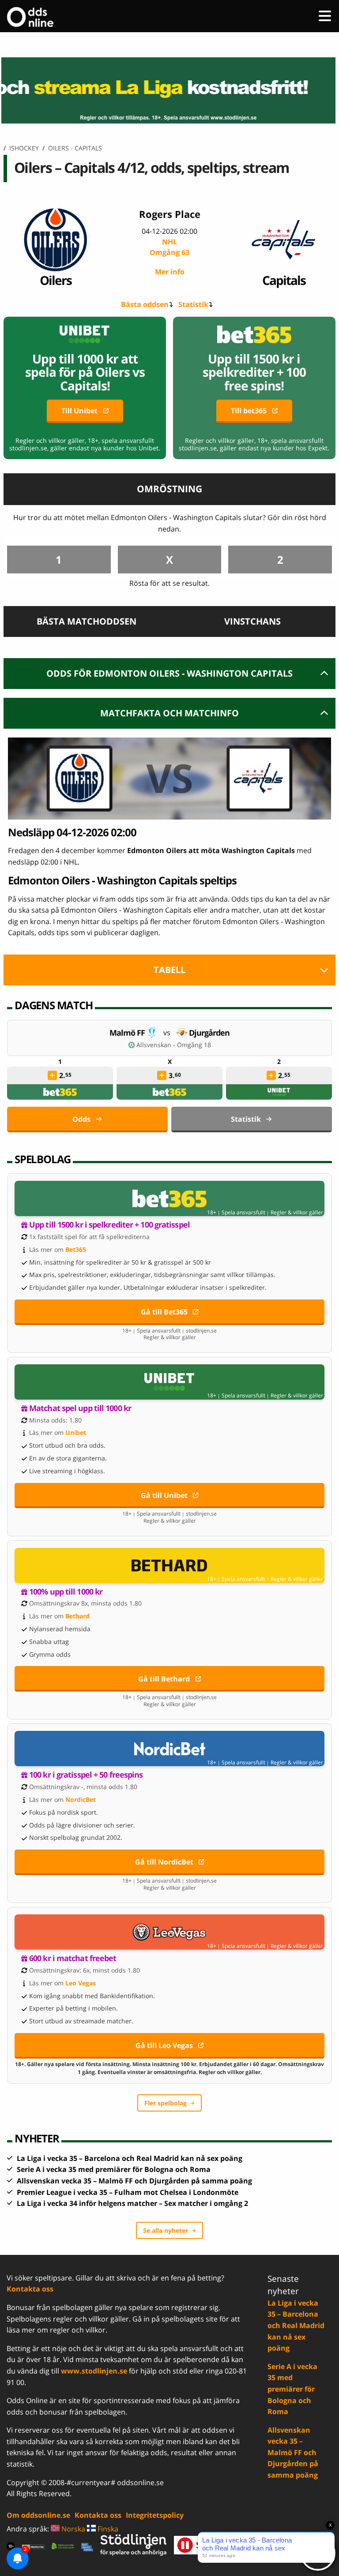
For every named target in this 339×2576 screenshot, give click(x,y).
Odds (81, 1119)
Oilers (56, 280)
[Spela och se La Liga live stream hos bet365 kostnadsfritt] (169, 90)
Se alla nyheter (166, 2230)
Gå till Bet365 (164, 1312)
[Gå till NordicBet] (169, 1749)
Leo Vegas (81, 1983)
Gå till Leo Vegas (164, 2045)
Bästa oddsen (145, 304)
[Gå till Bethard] (169, 1565)
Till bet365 (249, 411)
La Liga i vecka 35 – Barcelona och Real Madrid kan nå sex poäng (130, 2158)
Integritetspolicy (155, 2515)
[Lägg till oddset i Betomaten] (52, 1075)
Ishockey (24, 148)
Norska (72, 2529)
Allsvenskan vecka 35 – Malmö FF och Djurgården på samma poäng (134, 2181)
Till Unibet (79, 411)
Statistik (193, 304)
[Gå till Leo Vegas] (169, 1932)
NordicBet (81, 1799)
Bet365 (76, 1249)
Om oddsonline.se (38, 2515)
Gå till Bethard (164, 1679)
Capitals (284, 280)
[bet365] (60, 1092)
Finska (107, 2529)
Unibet (76, 1432)
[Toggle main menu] (325, 16)
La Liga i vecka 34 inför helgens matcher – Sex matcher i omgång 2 (132, 2203)
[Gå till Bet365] (169, 1198)
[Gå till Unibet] (169, 1382)
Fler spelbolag (166, 2103)
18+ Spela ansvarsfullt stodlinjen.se (169, 1331)
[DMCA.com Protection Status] (33, 2546)
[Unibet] (279, 1092)
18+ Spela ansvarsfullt (236, 1213)
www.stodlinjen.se (94, 2371)
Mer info (170, 272)
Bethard (77, 1616)
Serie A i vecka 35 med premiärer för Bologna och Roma (114, 2169)
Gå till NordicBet (164, 1862)
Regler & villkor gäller (297, 1213)
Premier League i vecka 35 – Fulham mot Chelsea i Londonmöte (128, 2192)
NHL (169, 247)
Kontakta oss (30, 2289)
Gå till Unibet (164, 1495)
